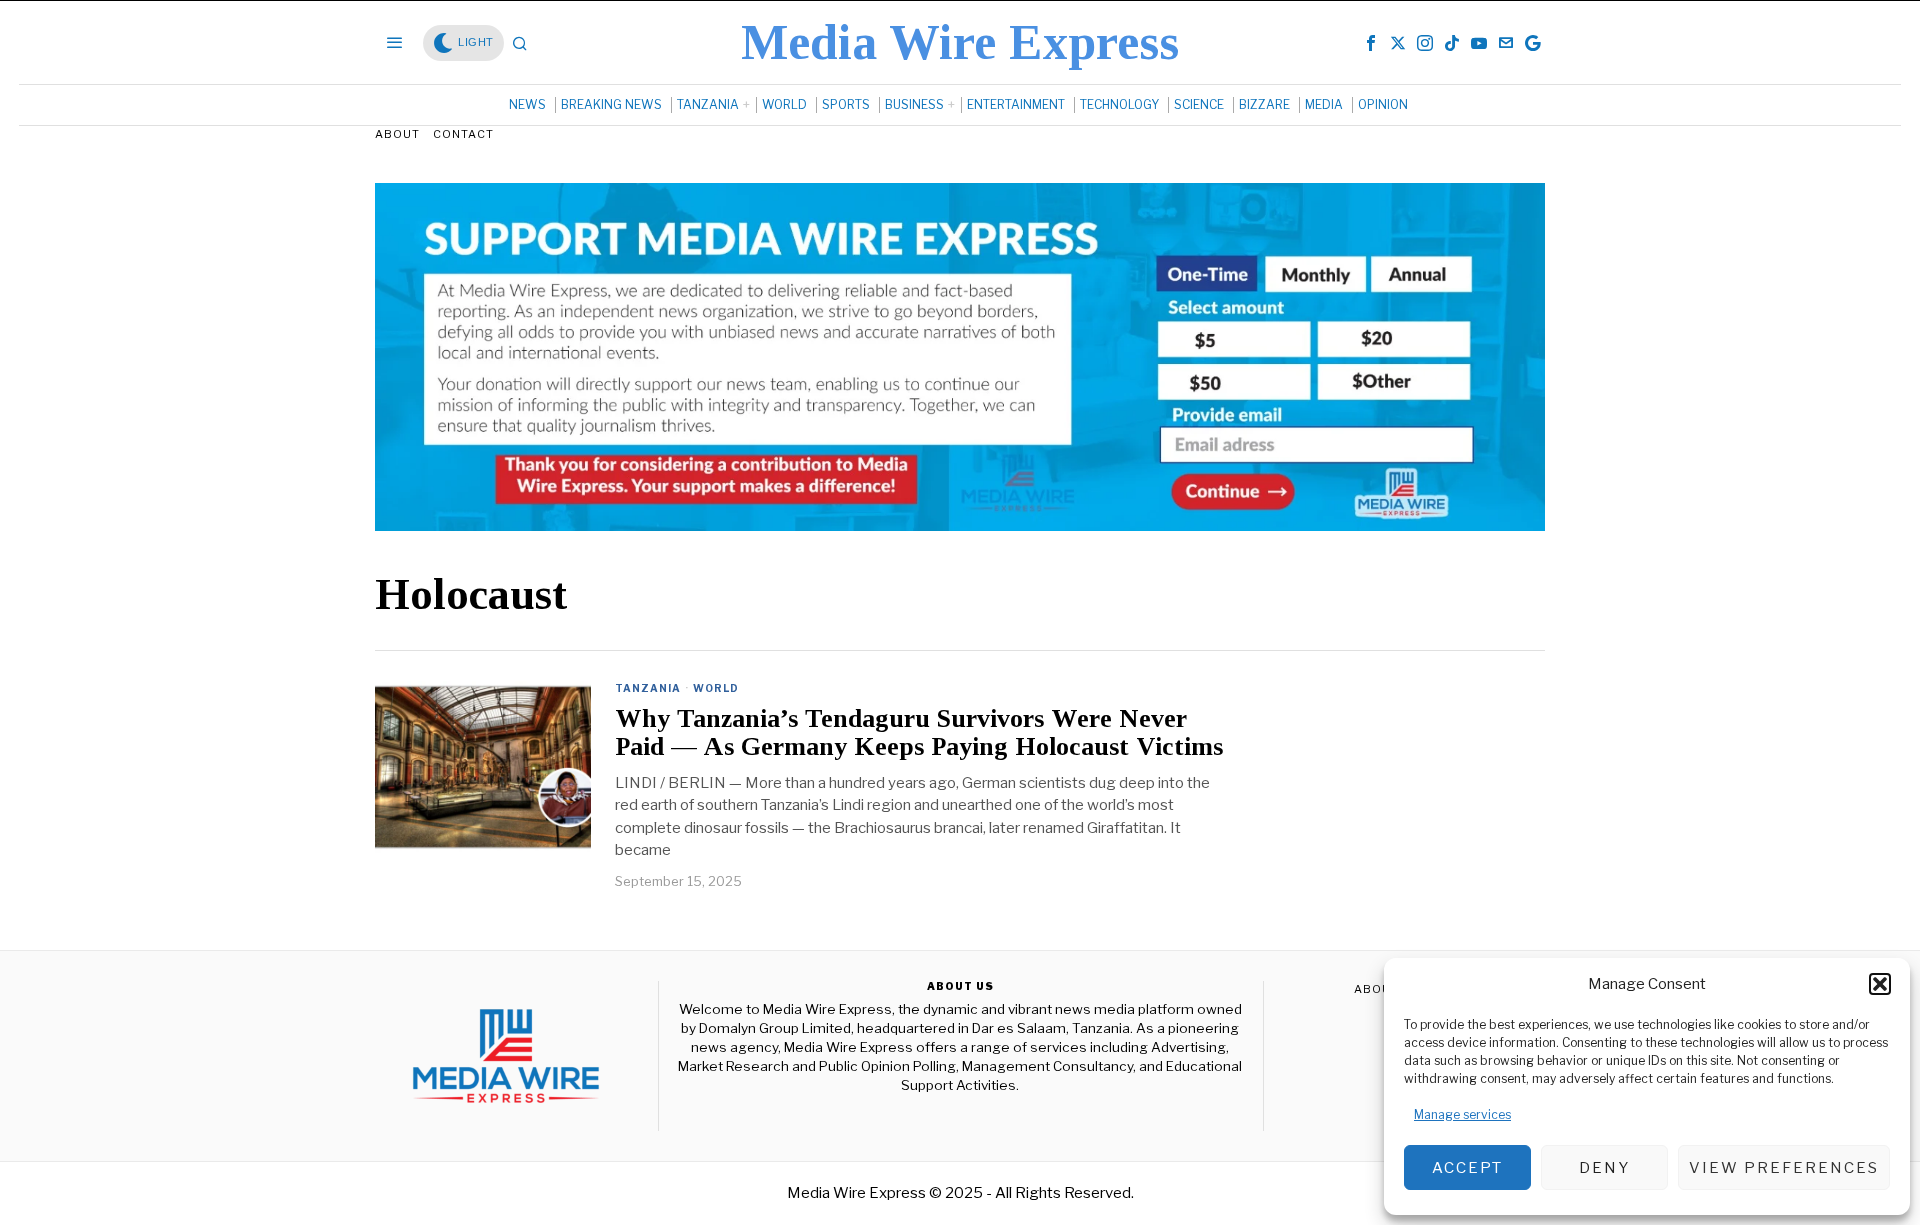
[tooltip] (1371, 43)
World (716, 688)
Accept (1467, 1168)
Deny (1604, 1168)
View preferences (1784, 1168)
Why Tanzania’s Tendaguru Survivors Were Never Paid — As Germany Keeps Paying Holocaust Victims (919, 733)
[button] (1880, 984)
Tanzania (648, 688)
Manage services (1462, 1114)
